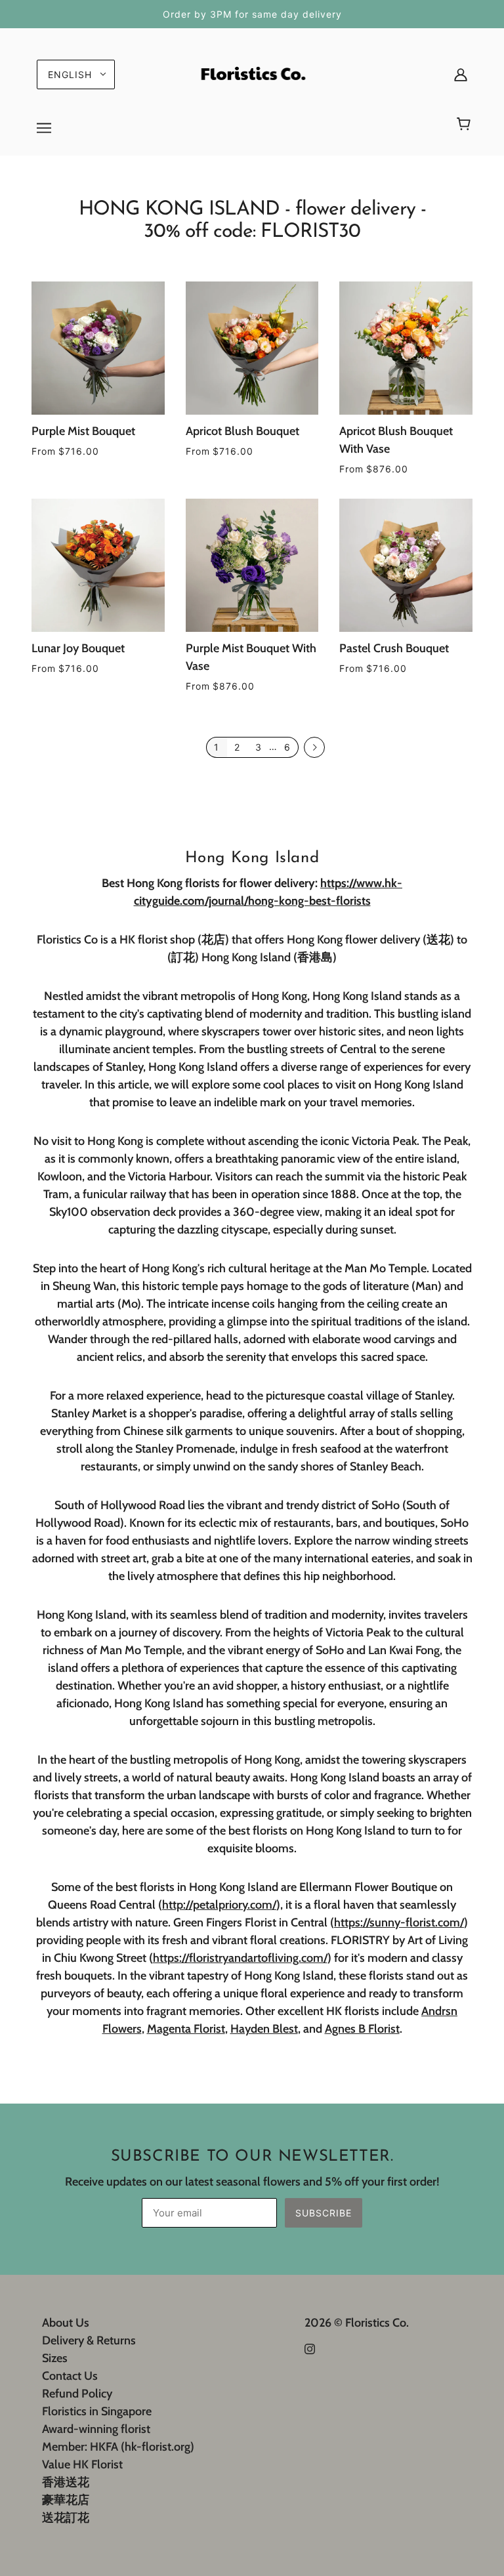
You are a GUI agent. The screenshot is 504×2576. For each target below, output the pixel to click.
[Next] (314, 748)
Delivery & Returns (89, 2340)
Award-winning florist (96, 2429)
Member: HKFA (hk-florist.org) (118, 2447)
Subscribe (324, 2213)
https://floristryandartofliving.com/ (240, 1958)
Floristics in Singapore (97, 2411)
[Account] (461, 74)
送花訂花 (66, 2518)
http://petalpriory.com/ (219, 1905)
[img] (310, 2348)
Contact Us (70, 2376)
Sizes (55, 2358)
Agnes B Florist (362, 2029)
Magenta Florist (186, 2029)
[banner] (252, 73)
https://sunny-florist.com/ (399, 1922)
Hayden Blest (264, 2029)
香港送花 (66, 2482)
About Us (66, 2323)
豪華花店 (66, 2500)
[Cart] (466, 125)
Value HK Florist (82, 2464)
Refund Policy (77, 2394)
